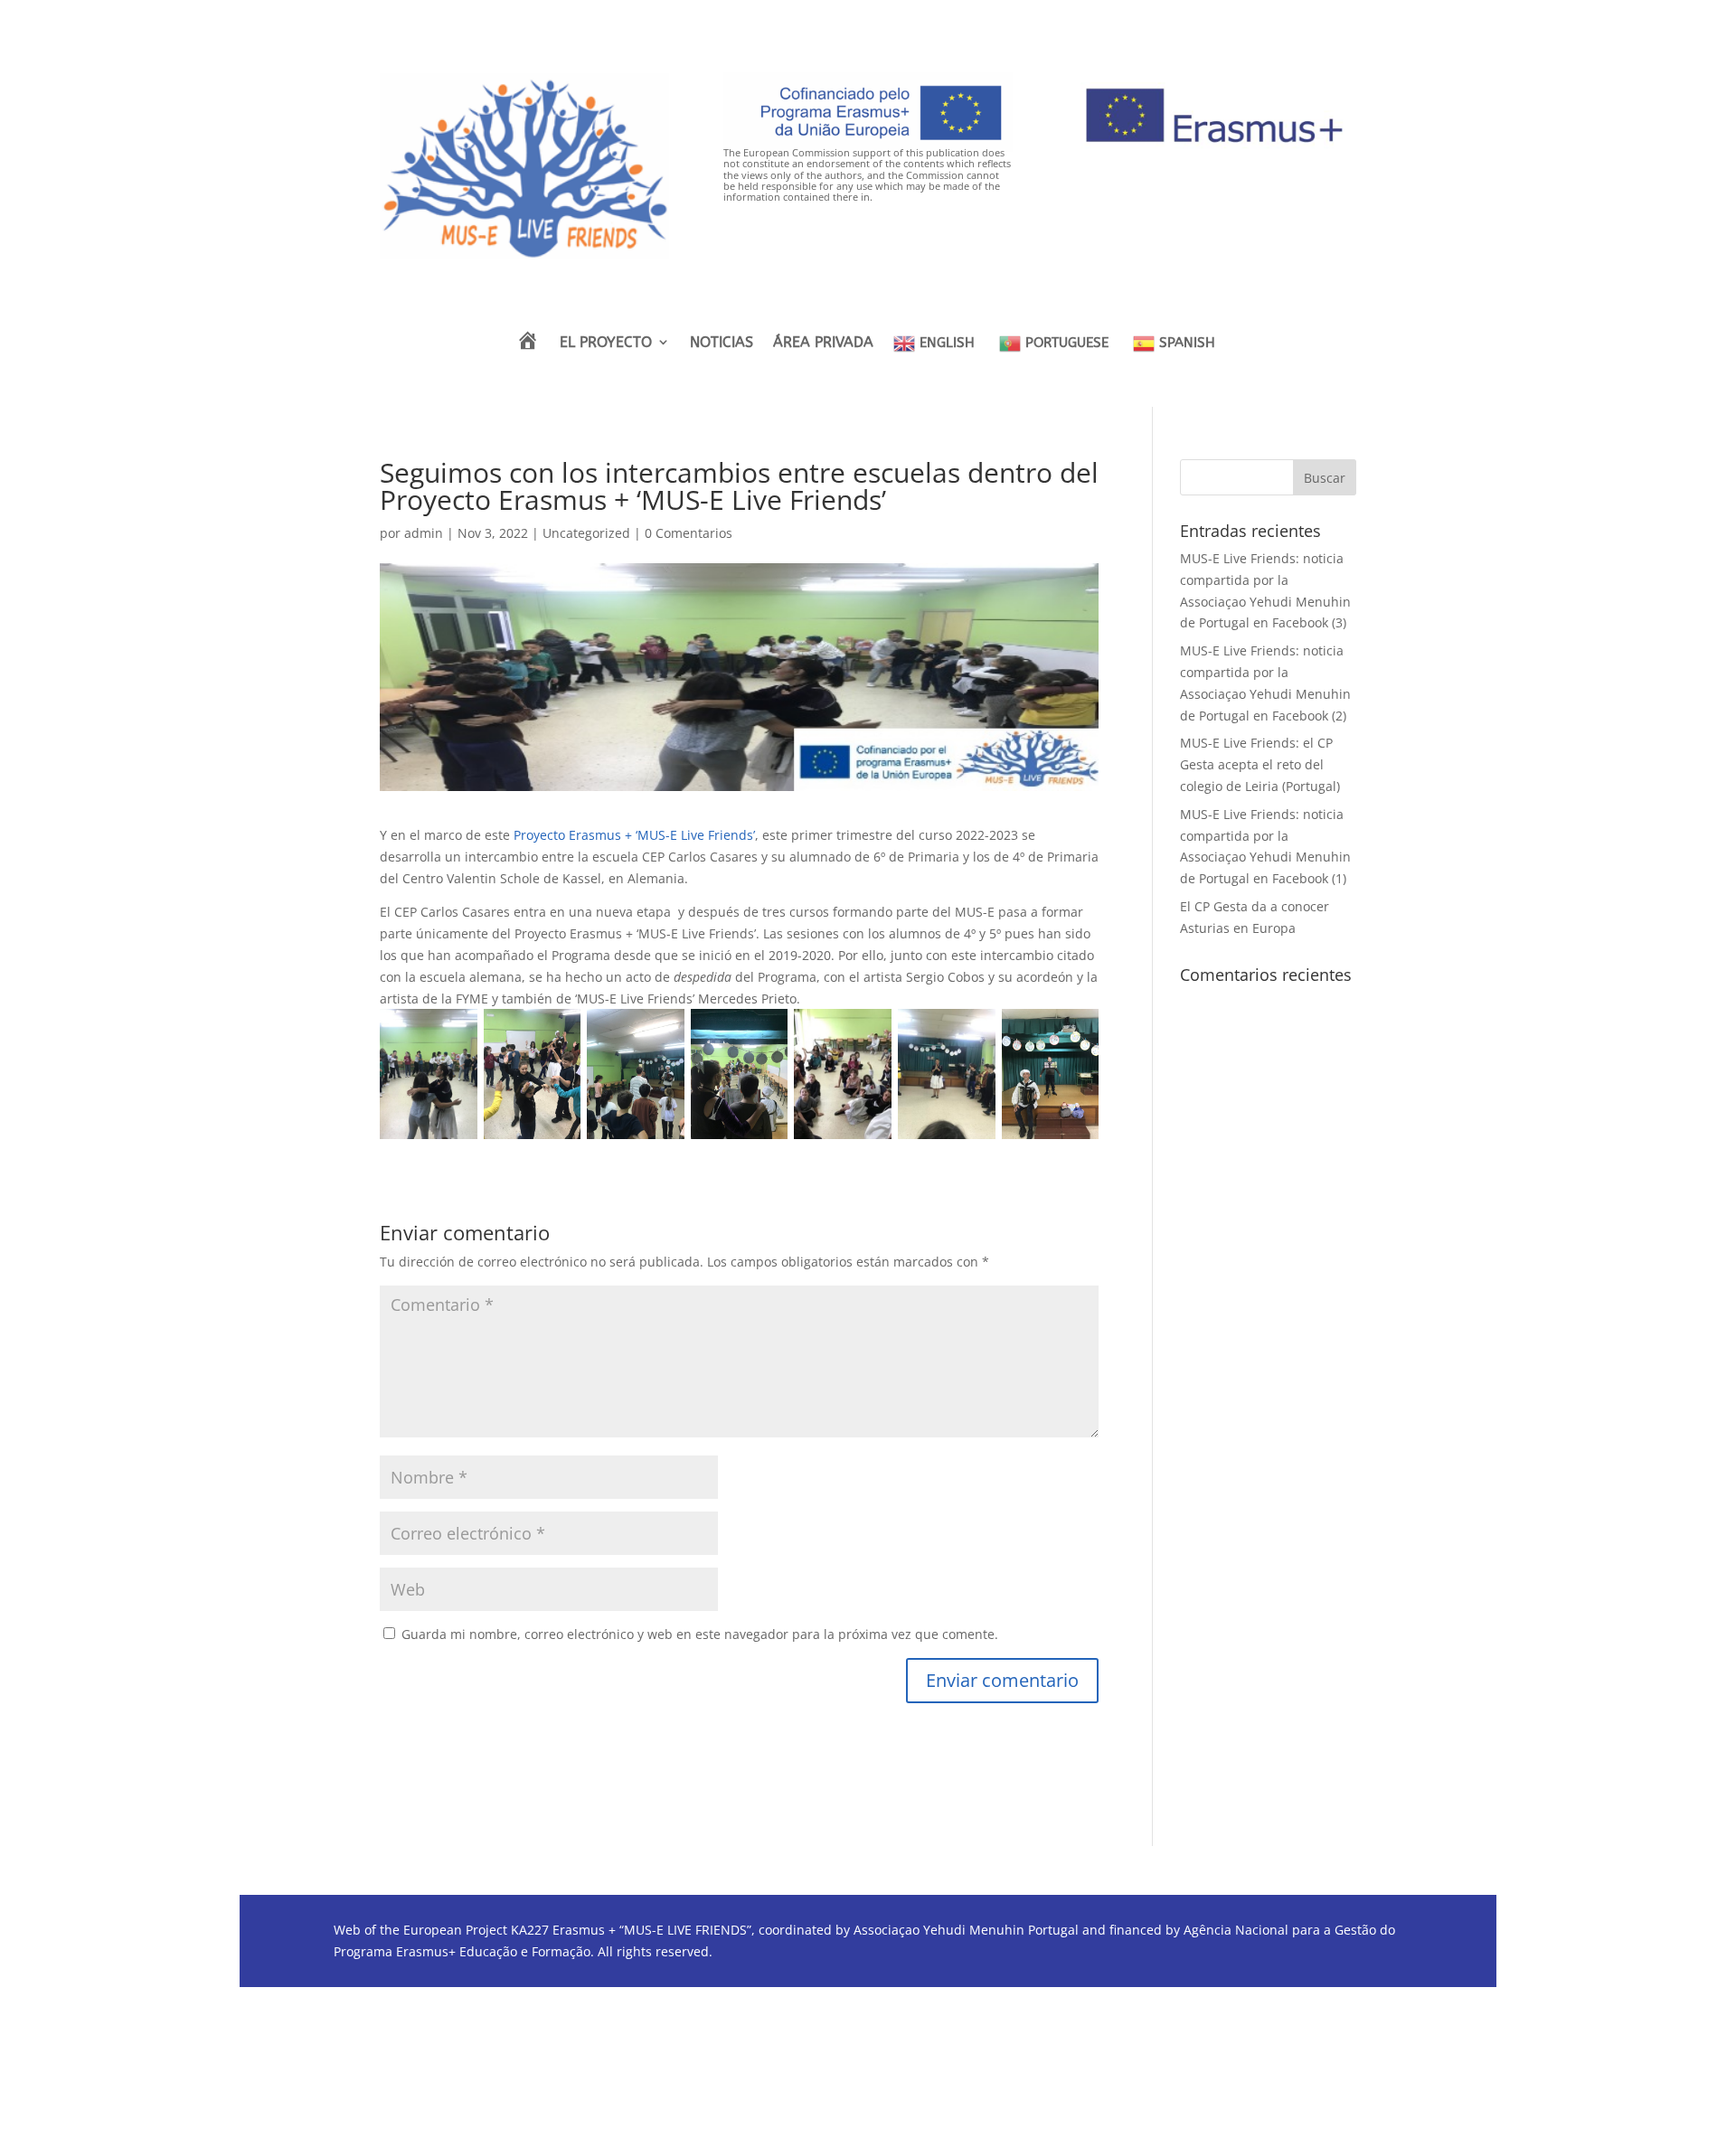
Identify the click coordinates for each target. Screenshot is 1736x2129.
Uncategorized (586, 533)
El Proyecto (606, 342)
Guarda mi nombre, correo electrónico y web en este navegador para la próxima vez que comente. (700, 1634)
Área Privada (823, 342)
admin (424, 533)
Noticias (722, 342)
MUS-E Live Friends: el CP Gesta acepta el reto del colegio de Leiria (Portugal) (1260, 764)
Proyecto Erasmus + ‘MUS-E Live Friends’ (634, 835)
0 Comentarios (689, 533)
